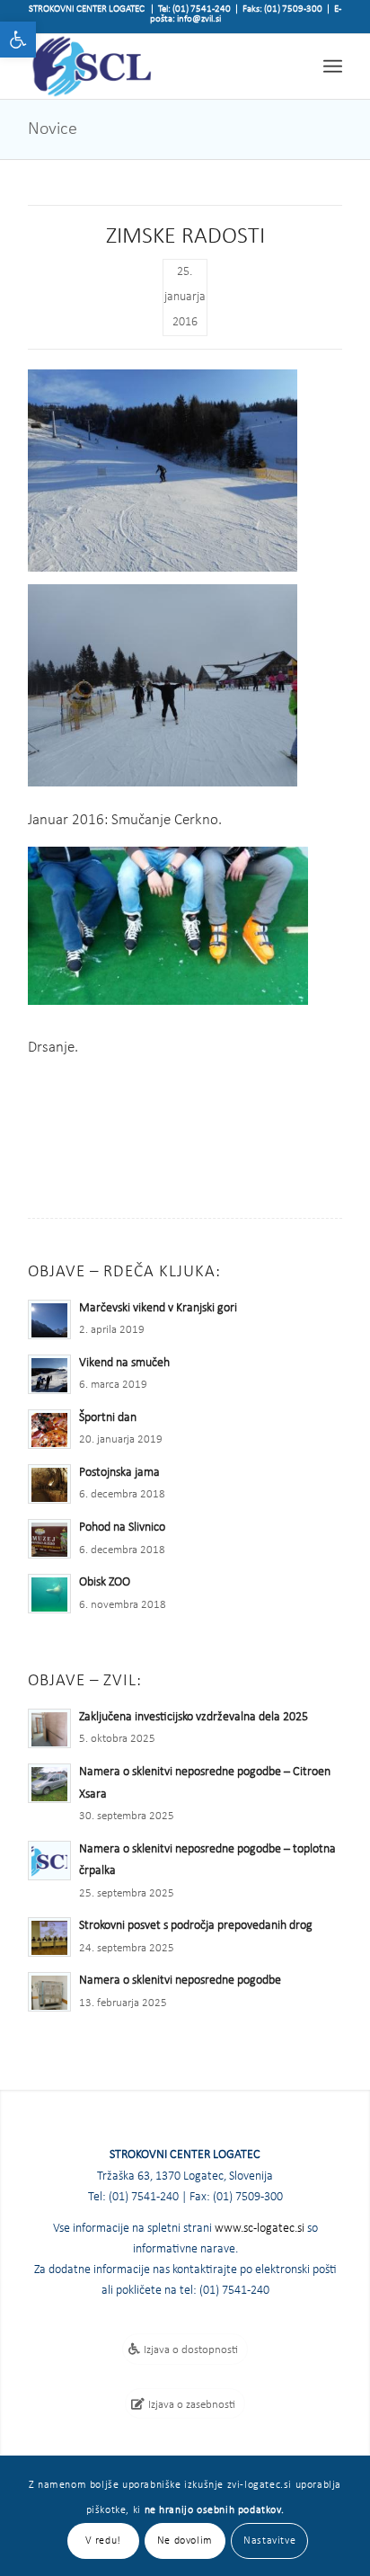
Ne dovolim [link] (185, 2541)
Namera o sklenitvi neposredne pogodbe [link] (180, 1981)
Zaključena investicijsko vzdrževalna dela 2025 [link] (194, 1717)
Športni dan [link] (108, 1418)
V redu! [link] (103, 2541)
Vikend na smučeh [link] (124, 1363)
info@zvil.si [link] (199, 19)
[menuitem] (333, 66)
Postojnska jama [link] (119, 1473)
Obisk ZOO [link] (105, 1582)
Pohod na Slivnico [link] (122, 1528)
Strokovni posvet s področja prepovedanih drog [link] (196, 1926)
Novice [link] (53, 129)
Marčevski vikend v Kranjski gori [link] (158, 1308)
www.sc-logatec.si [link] (260, 2229)
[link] (18, 40)
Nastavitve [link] (269, 2541)
